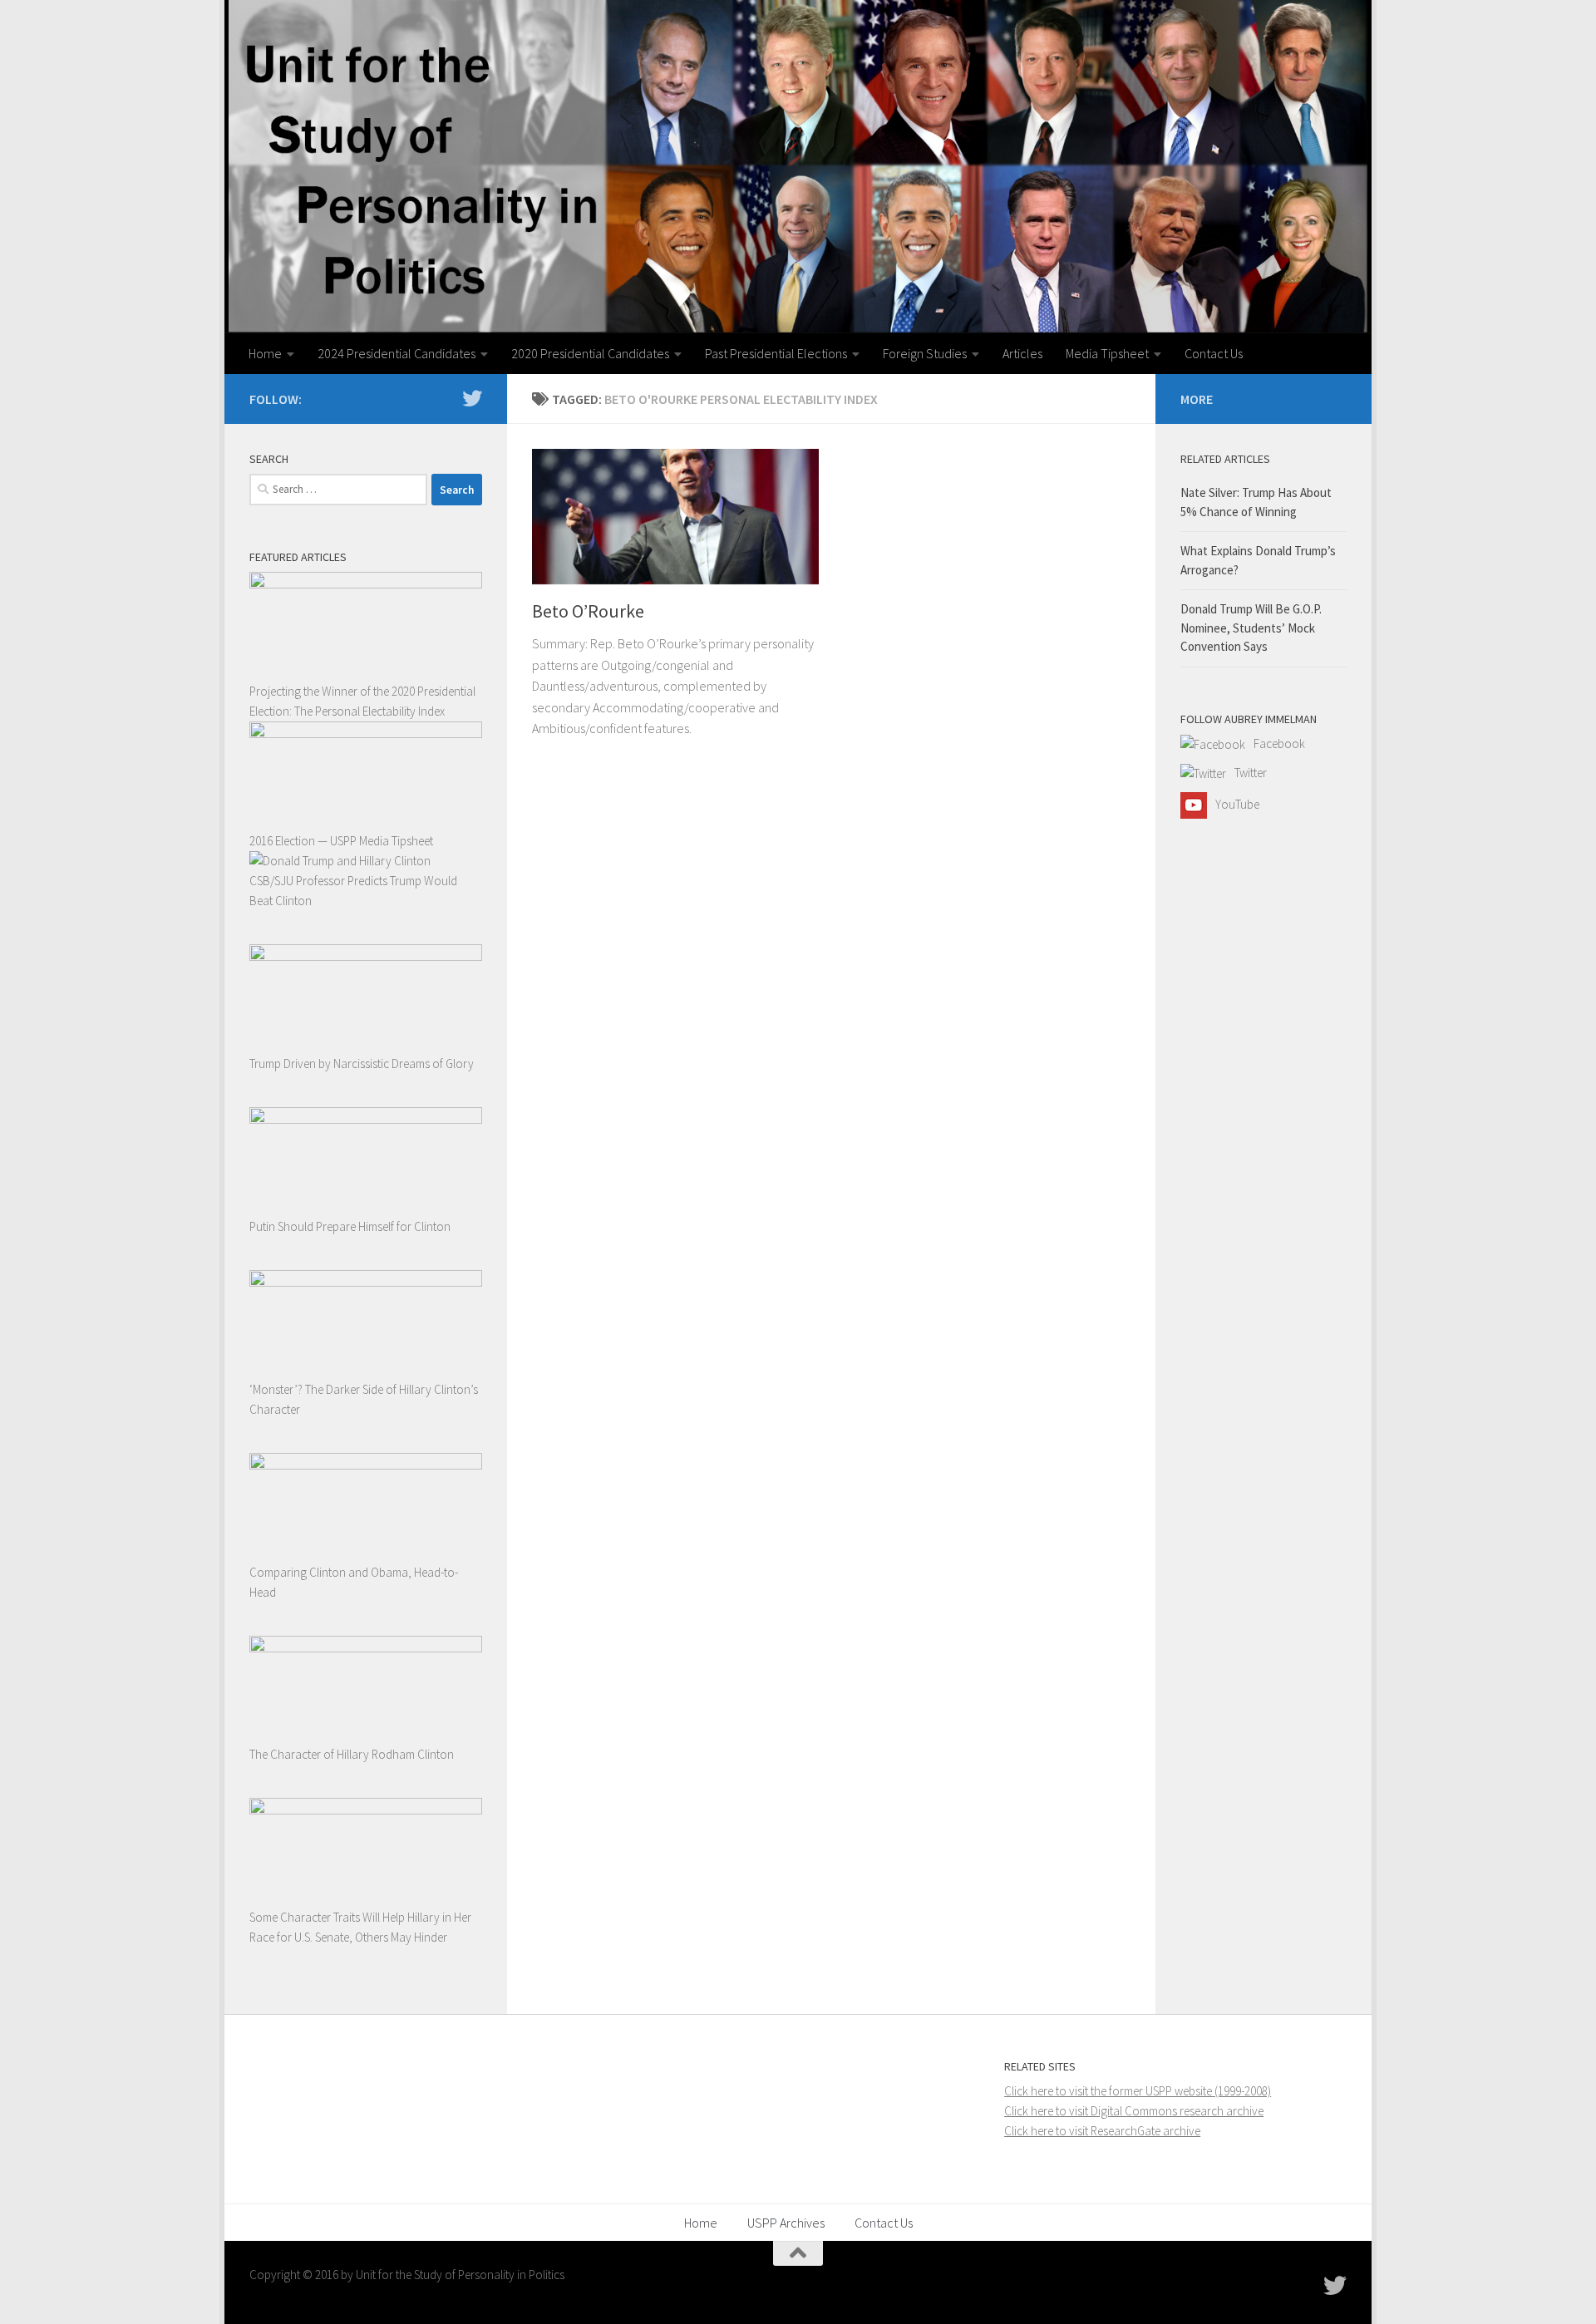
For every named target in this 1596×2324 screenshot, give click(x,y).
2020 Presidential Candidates (590, 353)
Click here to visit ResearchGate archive (1102, 2131)
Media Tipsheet (1107, 353)
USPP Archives (786, 2223)
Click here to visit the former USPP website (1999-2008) (1138, 2091)
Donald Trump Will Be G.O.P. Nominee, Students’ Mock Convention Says (1251, 628)
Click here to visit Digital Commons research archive (1134, 2111)
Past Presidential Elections (776, 353)
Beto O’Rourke (588, 611)
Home (265, 353)
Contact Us (1214, 353)
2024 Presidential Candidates (397, 353)
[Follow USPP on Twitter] (472, 398)
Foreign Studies (925, 353)
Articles (1022, 353)
